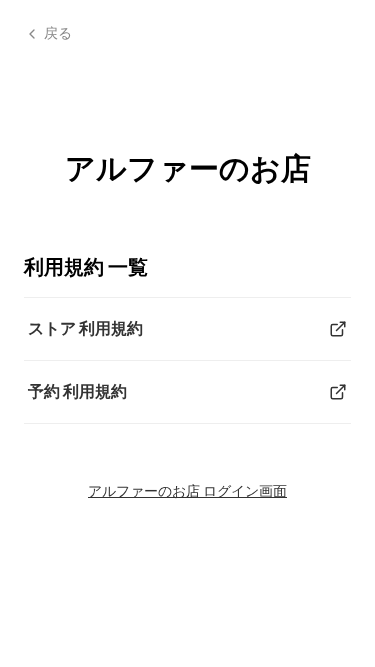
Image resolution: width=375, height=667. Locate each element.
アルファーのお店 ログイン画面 (187, 490)
